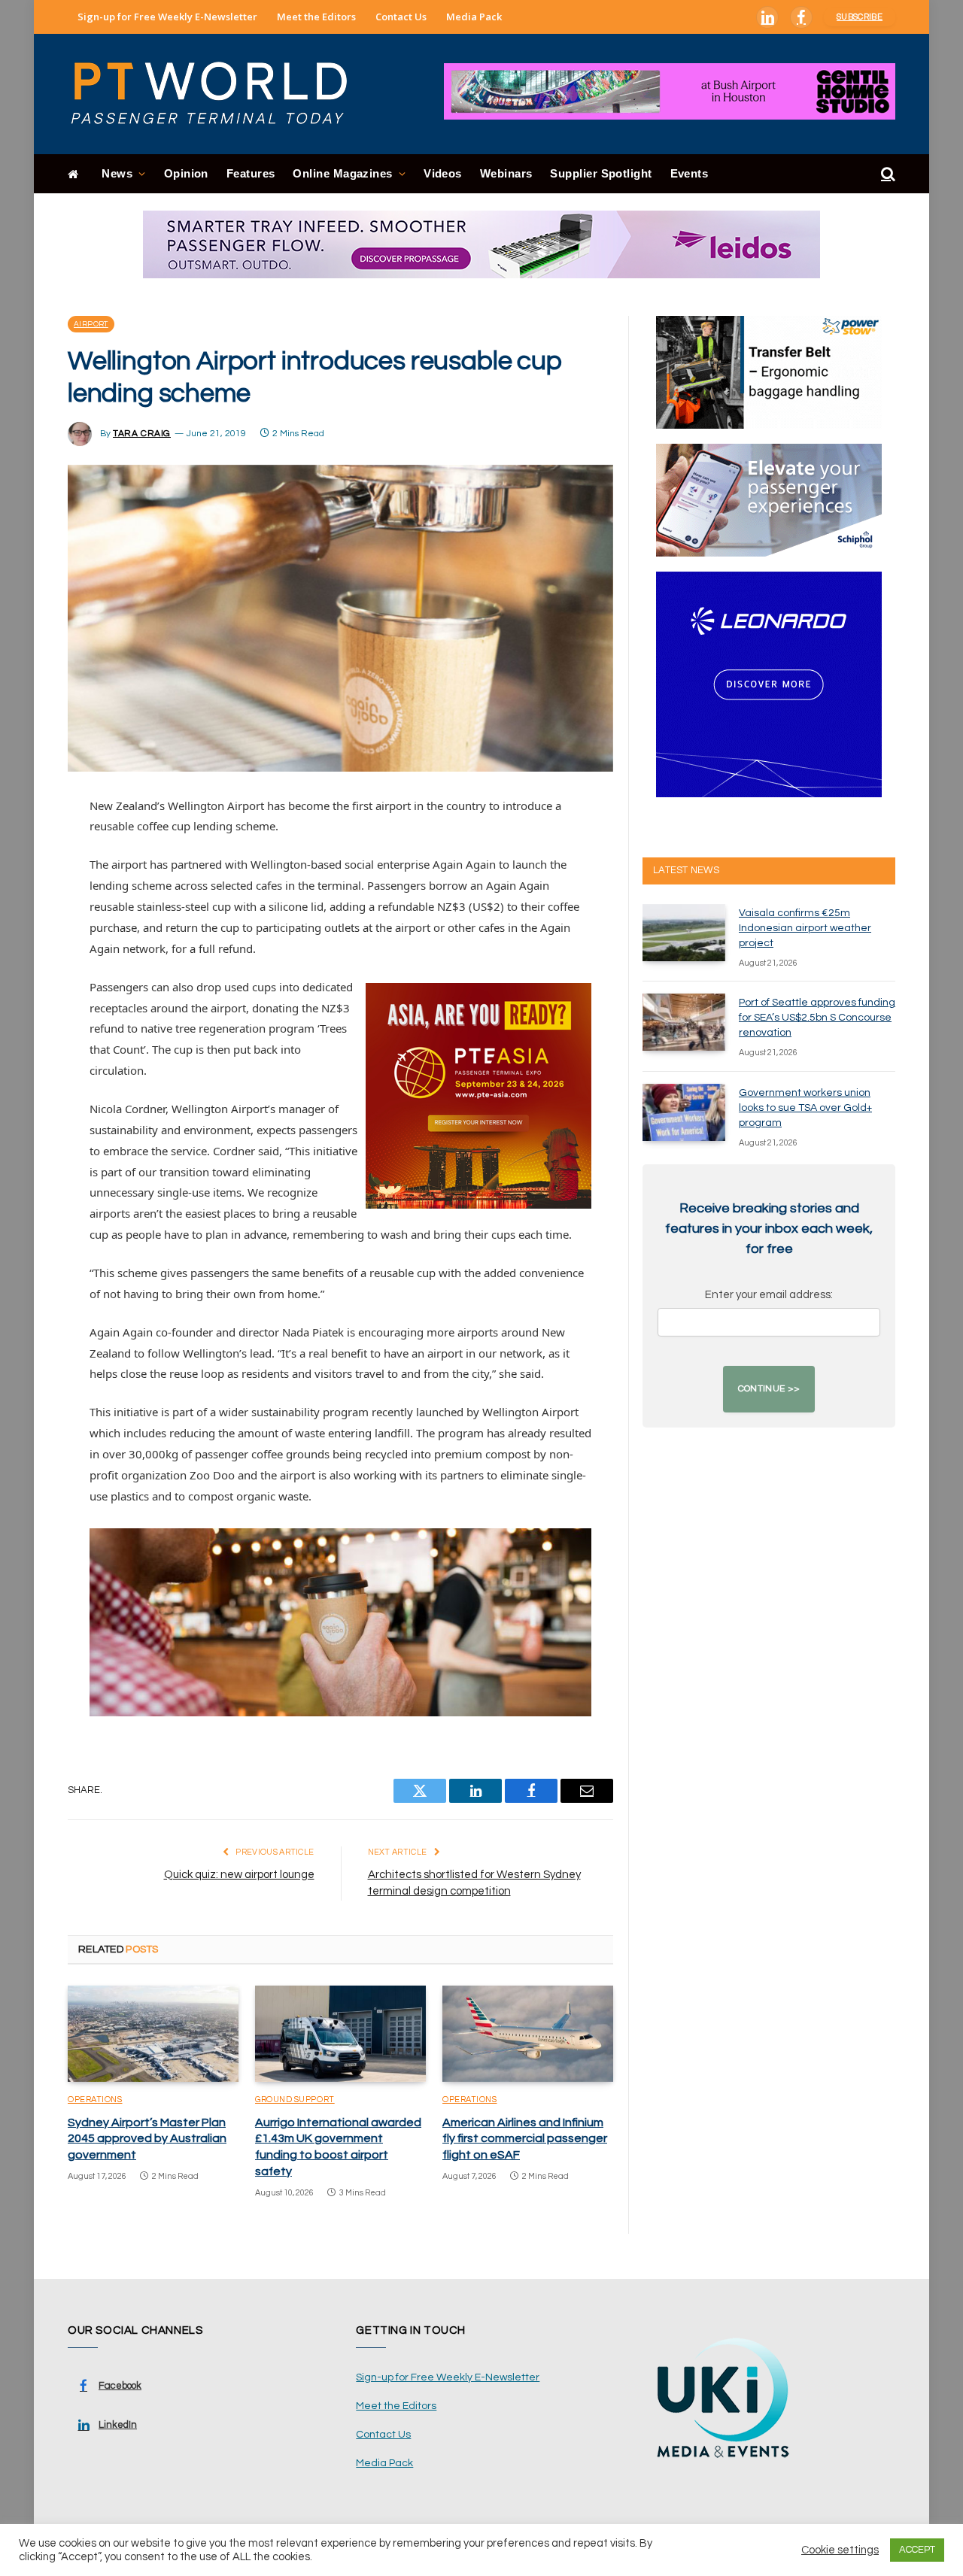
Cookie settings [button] (840, 2550)
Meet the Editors (316, 17)
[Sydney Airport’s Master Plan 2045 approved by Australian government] (153, 2034)
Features (251, 173)
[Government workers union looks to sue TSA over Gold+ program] (684, 1112)
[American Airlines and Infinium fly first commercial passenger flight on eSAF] (528, 2034)
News (117, 173)
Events (690, 173)
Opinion (186, 173)
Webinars (506, 173)
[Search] (887, 174)
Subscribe (860, 17)
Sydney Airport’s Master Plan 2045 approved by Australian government (147, 2139)
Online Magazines (342, 173)
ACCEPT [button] (917, 2550)
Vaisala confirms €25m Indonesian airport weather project (805, 928)
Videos (443, 173)
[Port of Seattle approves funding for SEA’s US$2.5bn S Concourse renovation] (684, 1022)
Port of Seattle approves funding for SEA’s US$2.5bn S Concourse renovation (817, 1018)
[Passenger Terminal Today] (218, 94)
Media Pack (474, 17)
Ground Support (295, 2100)
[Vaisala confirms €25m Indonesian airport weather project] (684, 933)
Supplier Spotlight (601, 173)
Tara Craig (142, 434)
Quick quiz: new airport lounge (239, 1875)
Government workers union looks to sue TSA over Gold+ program (805, 1108)
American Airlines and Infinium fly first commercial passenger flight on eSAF (525, 2139)
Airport (91, 324)
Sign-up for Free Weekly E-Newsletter (167, 17)
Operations (95, 2100)
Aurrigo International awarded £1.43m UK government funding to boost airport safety (338, 2147)
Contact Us (401, 17)
